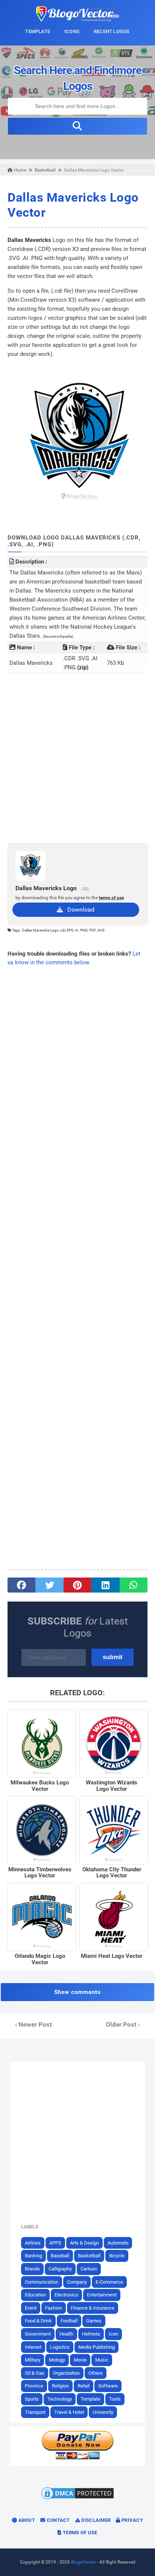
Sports (32, 2399)
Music (102, 2360)
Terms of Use (80, 2533)
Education (35, 2295)
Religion (60, 2386)
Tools (115, 2399)
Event (31, 2308)
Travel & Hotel (69, 2412)
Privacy (132, 2520)
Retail (84, 2386)
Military (33, 2360)
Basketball (89, 2256)
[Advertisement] (77, 758)
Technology (60, 2399)
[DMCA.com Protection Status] (77, 2499)
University (103, 2412)
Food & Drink (38, 2321)
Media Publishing (96, 2347)
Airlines (33, 2243)
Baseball (60, 2256)
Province (34, 2386)
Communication (42, 2282)
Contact (57, 2520)
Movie (80, 2360)
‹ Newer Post (33, 2025)
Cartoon (89, 2269)
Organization (66, 2373)
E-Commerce (109, 2282)
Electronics (66, 2295)
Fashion (54, 2308)
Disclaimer (95, 2520)
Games (94, 2321)
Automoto (118, 2243)
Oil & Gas (35, 2373)
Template (90, 2399)
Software (108, 2386)
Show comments (77, 1992)
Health (66, 2334)
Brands (32, 2269)
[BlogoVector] (77, 20)
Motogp (57, 2360)
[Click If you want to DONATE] (77, 2458)
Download (79, 910)
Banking (33, 2256)
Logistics (60, 2347)
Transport (35, 2412)
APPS (55, 2243)
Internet (33, 2347)
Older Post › (123, 2025)
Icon (113, 2334)
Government (38, 2334)
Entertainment (102, 2295)
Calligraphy (60, 2269)
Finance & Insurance (93, 2308)
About (26, 2520)
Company (77, 2282)
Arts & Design (84, 2243)
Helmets (91, 2334)
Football (69, 2321)
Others (96, 2373)
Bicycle (117, 2256)
